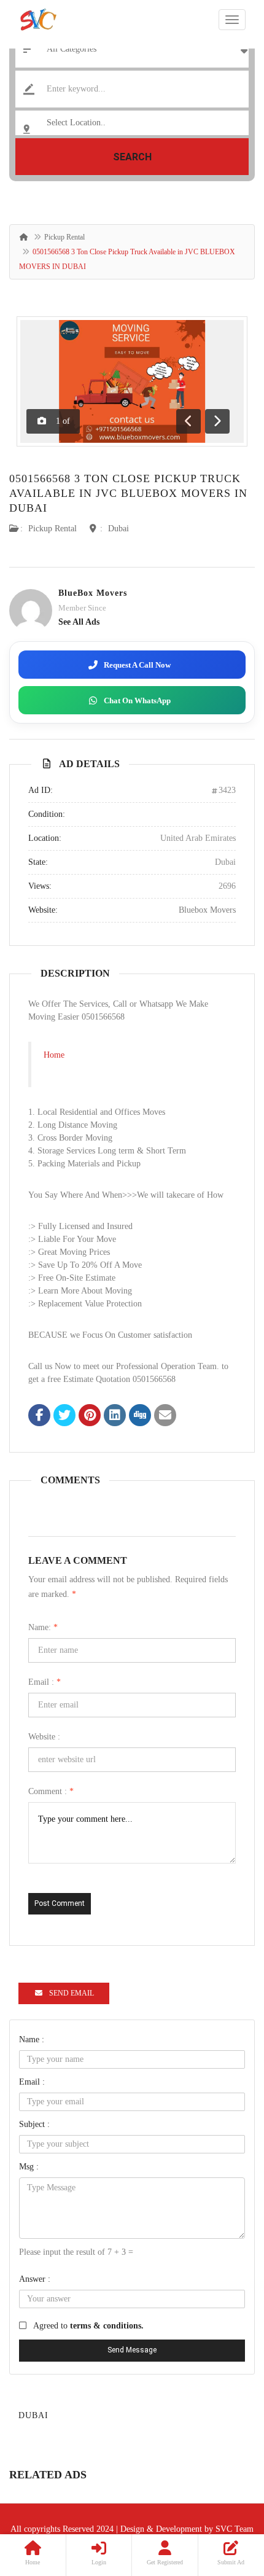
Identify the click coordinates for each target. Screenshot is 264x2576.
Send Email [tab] (72, 1993)
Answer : (35, 2279)
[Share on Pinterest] (90, 1416)
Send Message (132, 2350)
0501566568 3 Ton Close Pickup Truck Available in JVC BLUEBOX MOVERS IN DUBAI (128, 493)
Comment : (51, 1791)
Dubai (118, 529)
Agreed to (88, 2326)
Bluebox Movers (207, 910)
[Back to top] (224, 2499)
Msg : (29, 2167)
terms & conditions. (107, 2326)
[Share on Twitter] (64, 1416)
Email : (45, 1682)
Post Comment (60, 1903)
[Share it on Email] (165, 1416)
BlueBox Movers (93, 593)
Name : (32, 2039)
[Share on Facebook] (39, 1416)
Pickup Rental (64, 237)
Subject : (34, 2124)
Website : (44, 1737)
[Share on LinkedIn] (115, 1416)
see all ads (79, 622)
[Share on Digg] (140, 1416)
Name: (43, 1627)
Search (132, 157)
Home (54, 1055)
